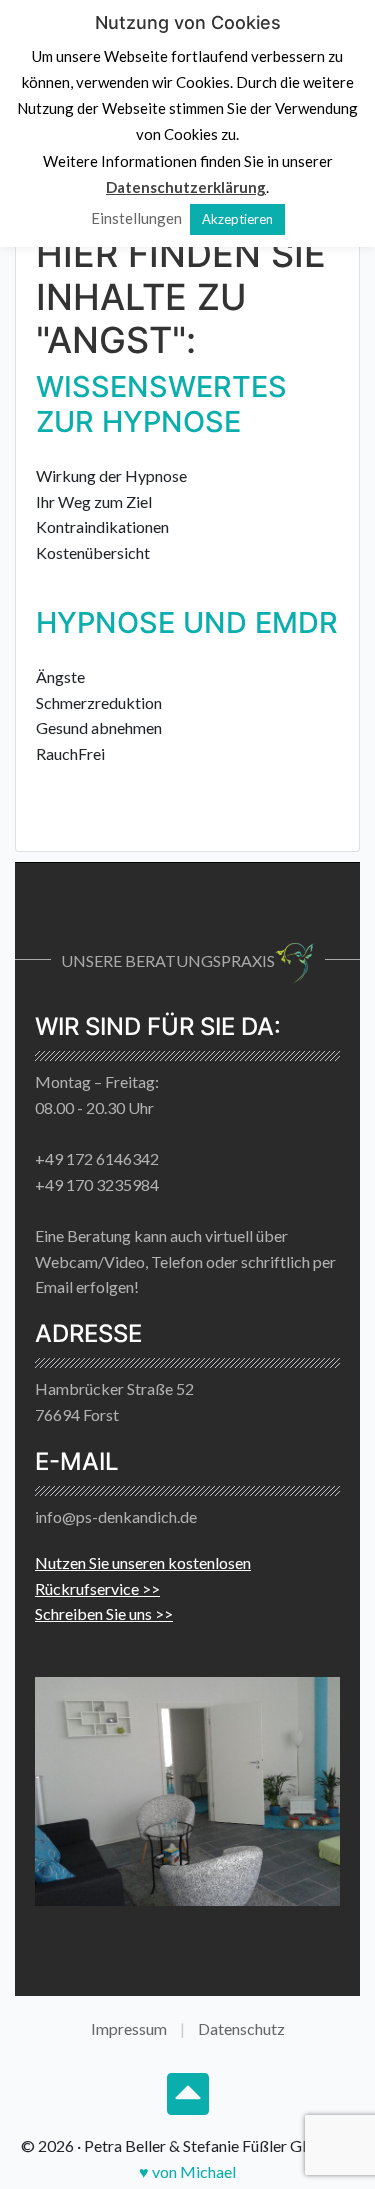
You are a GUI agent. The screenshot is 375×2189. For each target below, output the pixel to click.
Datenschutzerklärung (186, 187)
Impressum (129, 2028)
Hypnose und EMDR (187, 622)
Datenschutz (241, 2028)
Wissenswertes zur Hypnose (161, 404)
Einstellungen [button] (136, 218)
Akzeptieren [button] (237, 219)
